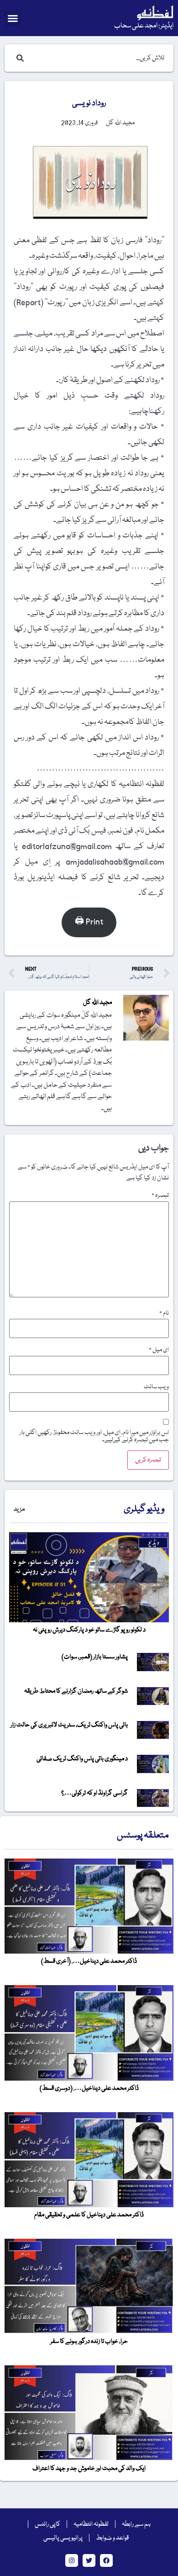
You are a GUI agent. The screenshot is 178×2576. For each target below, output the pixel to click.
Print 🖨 (89, 922)
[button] (13, 18)
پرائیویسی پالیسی (63, 2538)
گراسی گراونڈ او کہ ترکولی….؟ (94, 1793)
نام (164, 1313)
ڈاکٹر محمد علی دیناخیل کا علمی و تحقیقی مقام (89, 2215)
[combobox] (98, 58)
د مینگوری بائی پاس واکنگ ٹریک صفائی (82, 1759)
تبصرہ (160, 1195)
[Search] (18, 58)
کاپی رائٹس (47, 2524)
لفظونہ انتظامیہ (91, 2524)
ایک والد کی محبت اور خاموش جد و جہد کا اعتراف (89, 2469)
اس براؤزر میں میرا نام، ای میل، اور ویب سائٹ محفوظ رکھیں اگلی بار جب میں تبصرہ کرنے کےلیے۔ (94, 1436)
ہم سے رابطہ (136, 2524)
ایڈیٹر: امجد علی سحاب (144, 26)
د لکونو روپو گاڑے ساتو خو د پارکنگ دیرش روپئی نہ (89, 1630)
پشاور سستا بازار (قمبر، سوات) (95, 1657)
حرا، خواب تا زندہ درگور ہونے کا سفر (89, 2342)
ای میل (159, 1350)
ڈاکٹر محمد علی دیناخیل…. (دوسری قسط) (89, 2088)
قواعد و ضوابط (112, 2538)
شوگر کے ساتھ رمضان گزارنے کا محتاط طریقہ (76, 1691)
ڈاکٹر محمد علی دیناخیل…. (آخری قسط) (89, 1961)
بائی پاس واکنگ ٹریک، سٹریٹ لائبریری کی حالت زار (69, 1725)
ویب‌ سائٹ (156, 1387)
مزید (19, 1509)
